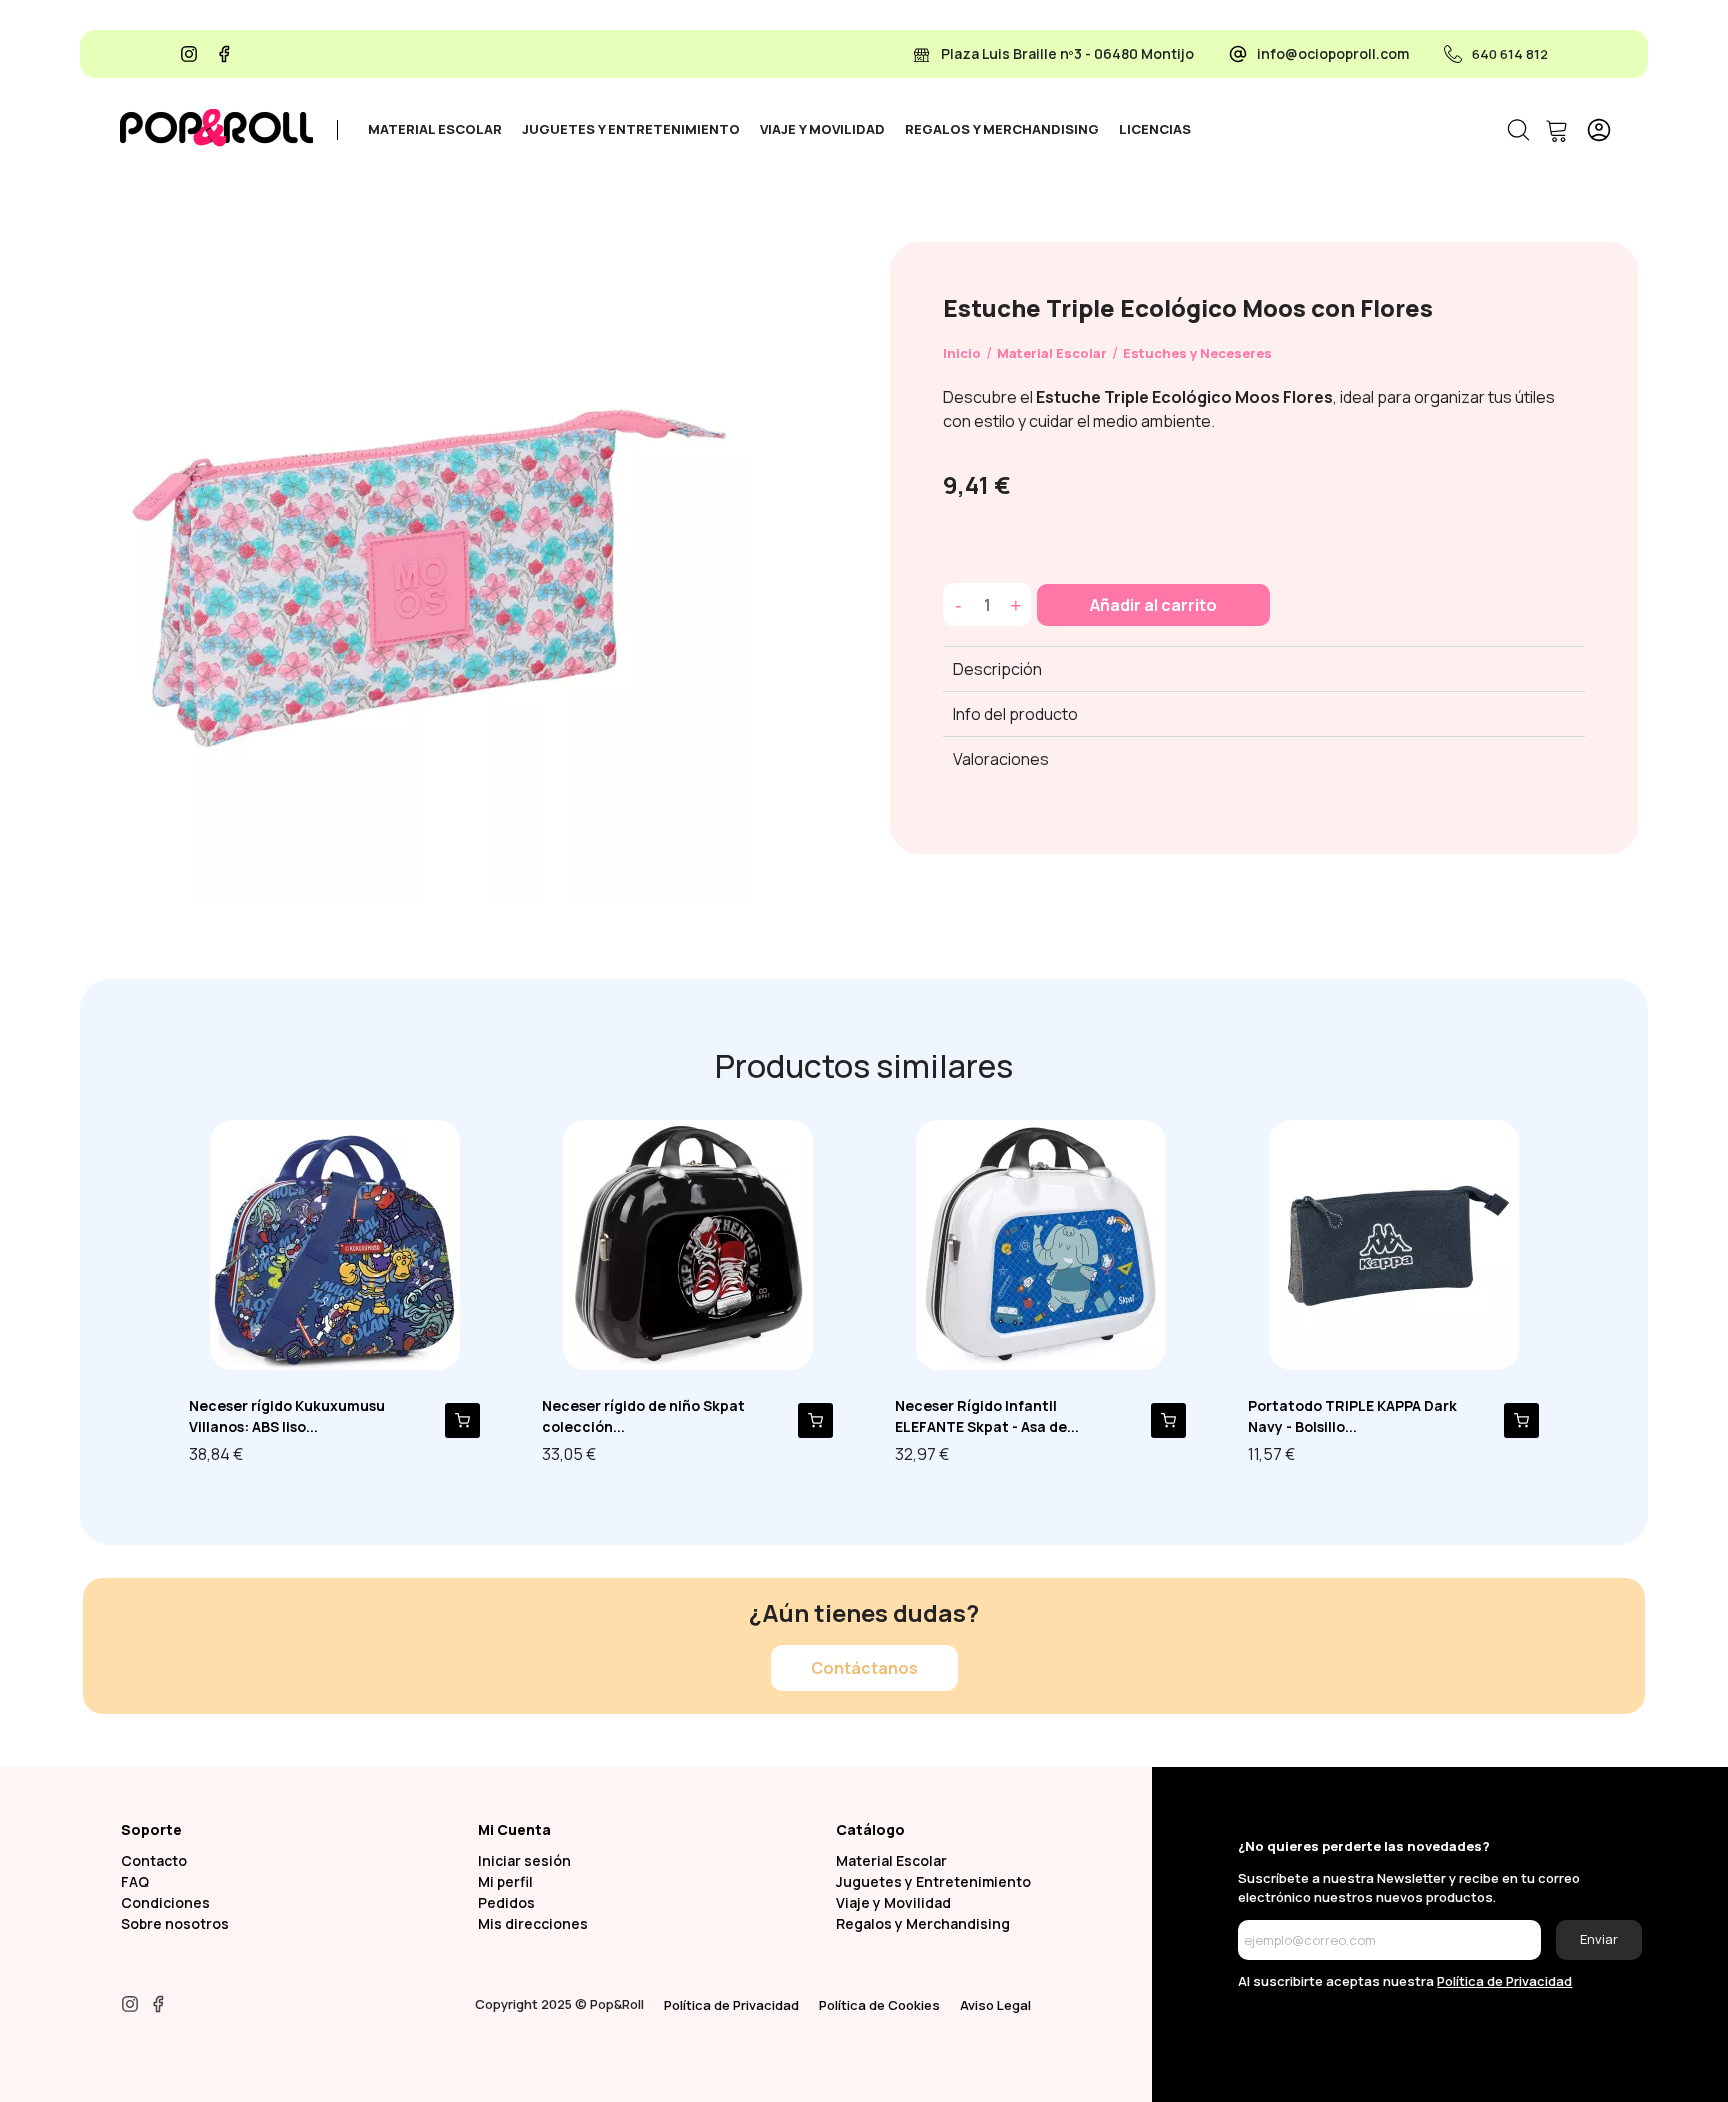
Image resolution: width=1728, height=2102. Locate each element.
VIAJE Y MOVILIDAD (822, 129)
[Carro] (1556, 130)
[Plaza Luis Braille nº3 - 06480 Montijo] (922, 54)
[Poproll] (216, 128)
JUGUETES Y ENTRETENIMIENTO (631, 129)
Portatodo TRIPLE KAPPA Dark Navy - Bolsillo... (1352, 1416)
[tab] (435, 130)
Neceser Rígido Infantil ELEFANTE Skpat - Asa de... (987, 1416)
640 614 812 (1510, 54)
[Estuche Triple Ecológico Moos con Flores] (425, 575)
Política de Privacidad (731, 2005)
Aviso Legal (995, 2005)
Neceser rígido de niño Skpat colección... (643, 1416)
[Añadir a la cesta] (462, 1420)
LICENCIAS (1155, 129)
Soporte (151, 1829)
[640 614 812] (1453, 54)
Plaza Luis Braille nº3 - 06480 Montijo (1067, 53)
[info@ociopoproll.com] (1238, 54)
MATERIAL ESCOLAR (435, 129)
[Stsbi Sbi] (189, 54)
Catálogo (870, 1829)
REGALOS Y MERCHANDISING (1002, 129)
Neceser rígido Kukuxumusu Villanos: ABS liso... (287, 1416)
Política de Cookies (879, 2005)
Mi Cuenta (514, 1829)
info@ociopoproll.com (1333, 53)
